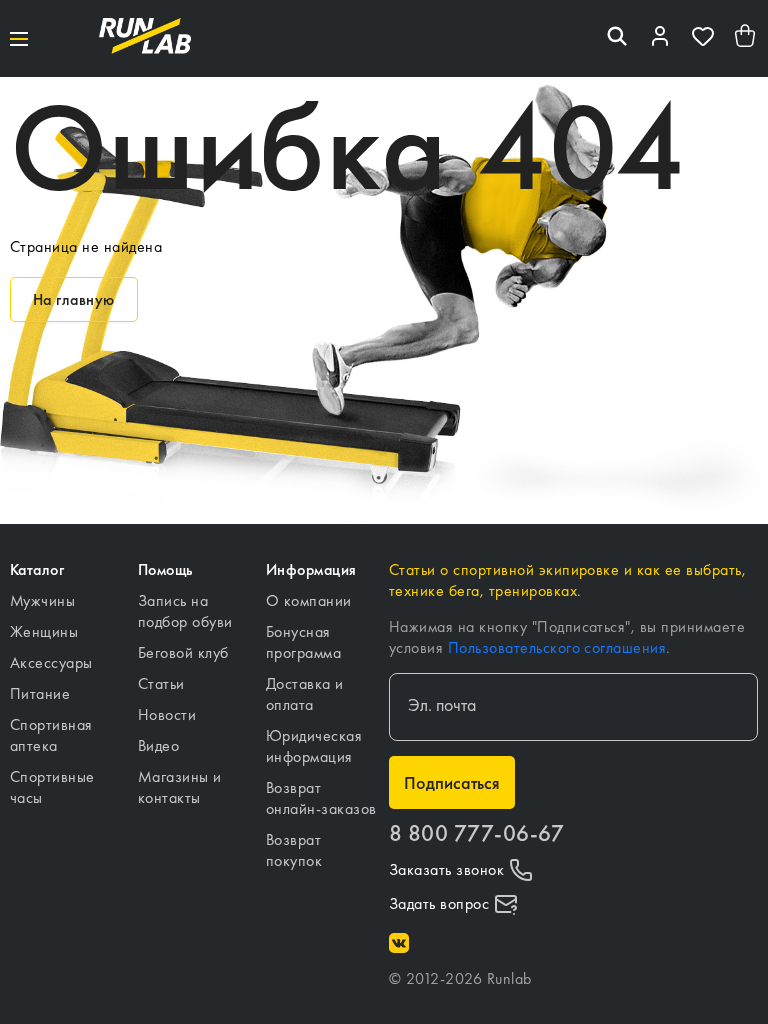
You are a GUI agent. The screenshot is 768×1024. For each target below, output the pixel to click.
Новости (167, 714)
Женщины (44, 631)
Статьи (161, 683)
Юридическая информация (314, 746)
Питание (40, 693)
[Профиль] (660, 38)
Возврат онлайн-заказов (321, 798)
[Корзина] (746, 38)
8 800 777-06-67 (476, 833)
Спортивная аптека (51, 735)
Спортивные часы (52, 787)
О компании (309, 600)
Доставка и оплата (305, 694)
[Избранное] (703, 38)
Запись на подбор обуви (185, 611)
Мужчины (42, 600)
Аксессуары (51, 662)
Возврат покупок (294, 850)
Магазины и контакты (180, 787)
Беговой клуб (183, 652)
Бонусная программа (303, 642)
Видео (158, 745)
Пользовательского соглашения (557, 647)
